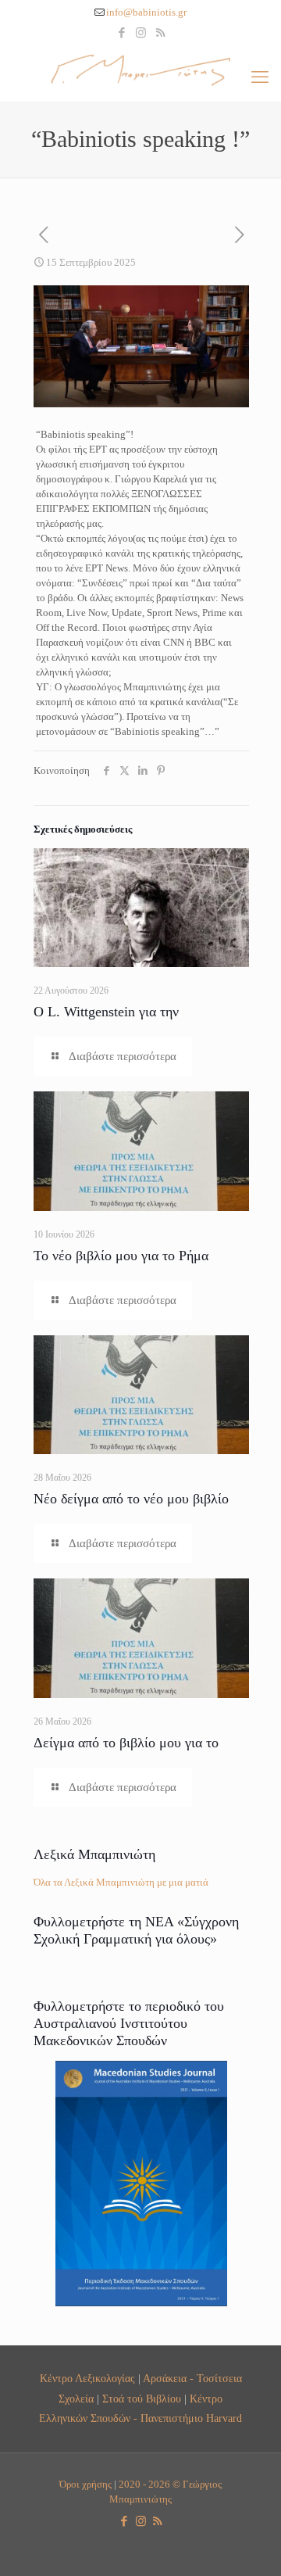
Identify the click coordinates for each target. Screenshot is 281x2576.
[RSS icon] (160, 33)
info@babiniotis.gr (146, 12)
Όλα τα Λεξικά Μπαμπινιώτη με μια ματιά (121, 1882)
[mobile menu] (260, 77)
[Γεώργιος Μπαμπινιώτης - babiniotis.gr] (140, 70)
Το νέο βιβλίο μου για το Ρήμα (121, 1256)
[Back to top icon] (249, 2544)
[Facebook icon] (121, 33)
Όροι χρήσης (85, 2484)
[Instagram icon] (141, 33)
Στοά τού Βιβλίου (142, 2399)
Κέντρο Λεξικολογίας (87, 2378)
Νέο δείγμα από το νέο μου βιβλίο (131, 1499)
